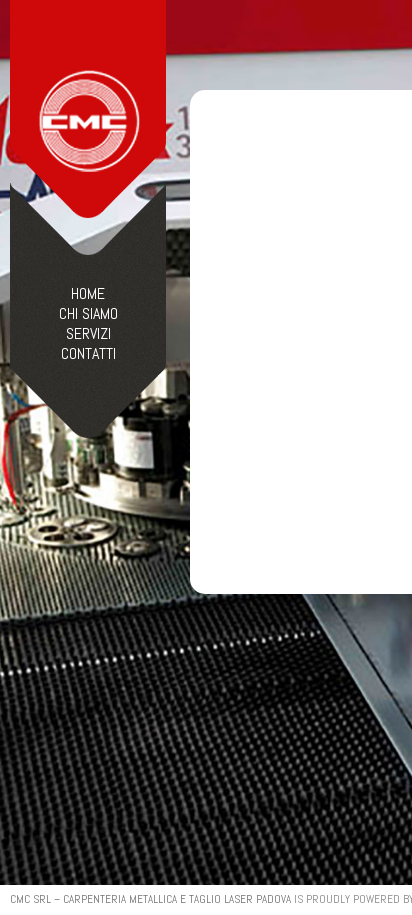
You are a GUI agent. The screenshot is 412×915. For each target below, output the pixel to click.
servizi (88, 334)
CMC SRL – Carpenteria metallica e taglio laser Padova (150, 899)
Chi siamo (88, 314)
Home (88, 294)
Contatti (88, 354)
